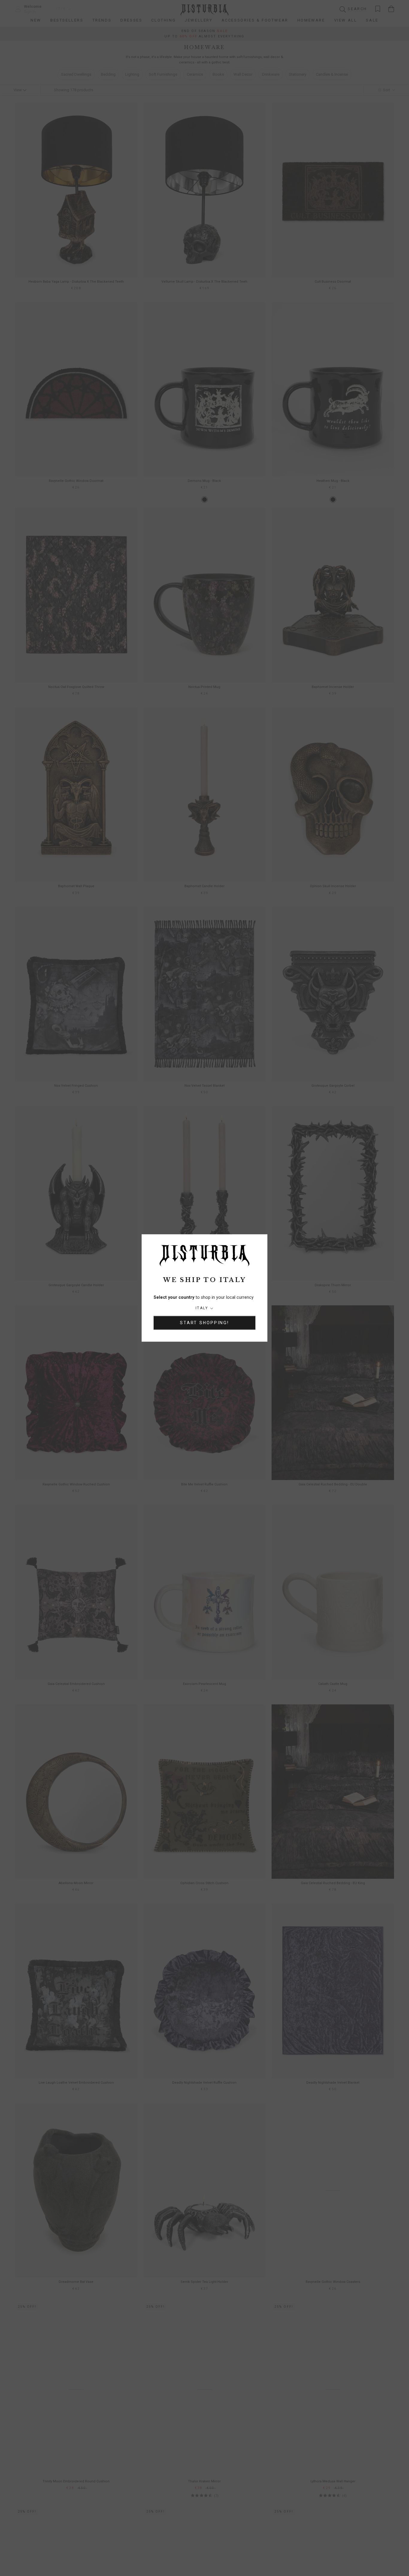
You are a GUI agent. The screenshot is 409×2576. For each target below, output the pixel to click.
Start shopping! (205, 1323)
